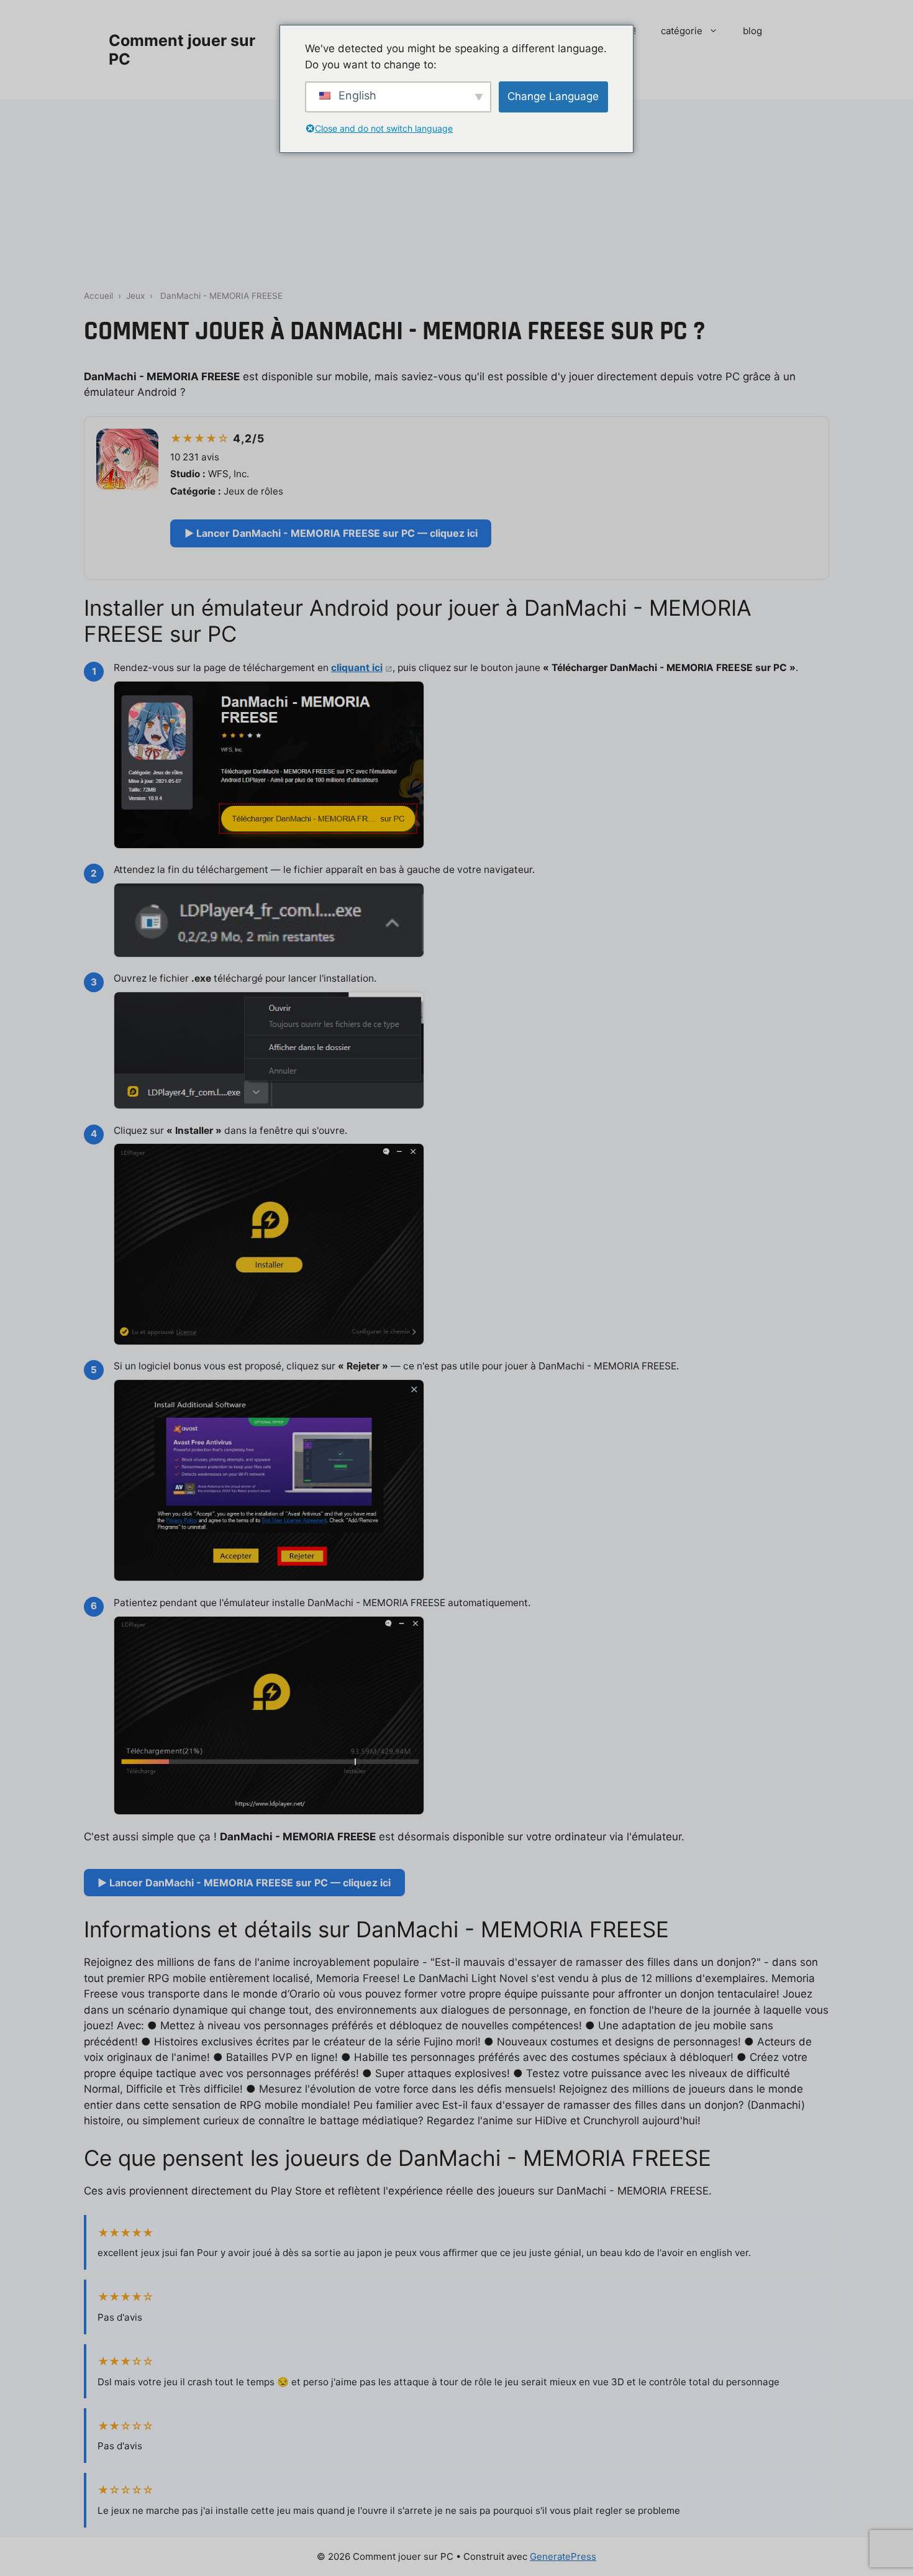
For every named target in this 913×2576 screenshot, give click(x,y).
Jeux (135, 296)
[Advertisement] (457, 193)
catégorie (682, 31)
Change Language (553, 96)
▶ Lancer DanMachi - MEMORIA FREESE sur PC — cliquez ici (331, 533)
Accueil (98, 296)
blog (752, 31)
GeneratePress (563, 2556)
